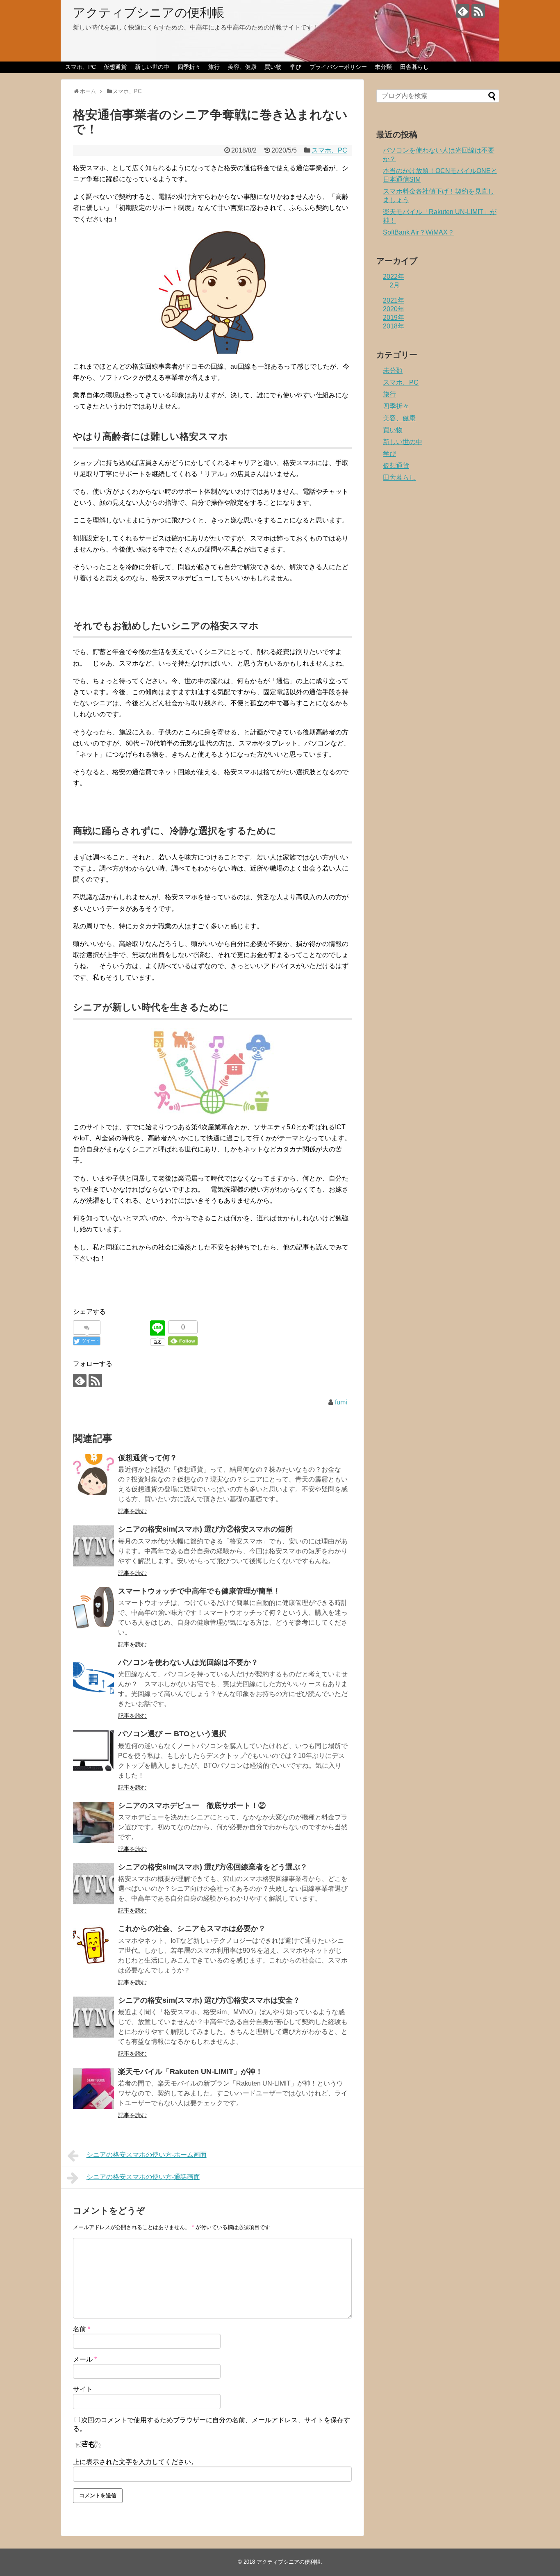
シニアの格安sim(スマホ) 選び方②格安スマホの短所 (205, 1529)
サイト (83, 2389)
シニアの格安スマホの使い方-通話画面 (143, 2177)
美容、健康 (242, 67)
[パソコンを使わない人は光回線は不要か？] (93, 1679)
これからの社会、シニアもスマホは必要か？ (192, 1929)
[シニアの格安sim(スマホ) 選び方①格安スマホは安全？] (93, 2017)
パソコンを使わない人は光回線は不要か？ (188, 1662)
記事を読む (132, 1511)
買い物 (273, 67)
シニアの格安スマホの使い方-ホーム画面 (147, 2155)
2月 (395, 285)
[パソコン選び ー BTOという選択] (93, 1751)
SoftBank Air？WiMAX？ (419, 232)
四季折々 (189, 67)
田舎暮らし (414, 67)
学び (296, 67)
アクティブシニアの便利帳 (149, 13)
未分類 (383, 67)
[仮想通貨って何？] (93, 1475)
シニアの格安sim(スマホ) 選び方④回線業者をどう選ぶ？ (213, 1867)
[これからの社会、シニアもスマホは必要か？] (93, 1945)
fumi (341, 1402)
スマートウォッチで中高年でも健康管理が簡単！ (199, 1591)
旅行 (214, 67)
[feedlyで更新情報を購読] (463, 11)
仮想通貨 (115, 67)
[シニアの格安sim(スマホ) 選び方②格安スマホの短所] (93, 1546)
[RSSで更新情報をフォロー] (478, 11)
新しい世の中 (152, 67)
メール (85, 2359)
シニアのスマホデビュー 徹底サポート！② (192, 1805)
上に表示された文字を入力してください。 (135, 2462)
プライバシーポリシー (338, 67)
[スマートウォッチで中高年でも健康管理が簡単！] (93, 1608)
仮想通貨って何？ (148, 1458)
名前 (82, 2329)
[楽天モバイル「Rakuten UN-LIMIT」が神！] (93, 2088)
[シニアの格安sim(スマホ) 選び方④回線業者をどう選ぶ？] (93, 1884)
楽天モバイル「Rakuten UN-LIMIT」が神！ (190, 2072)
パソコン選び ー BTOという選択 (172, 1734)
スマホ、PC (81, 67)
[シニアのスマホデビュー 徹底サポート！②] (93, 1822)
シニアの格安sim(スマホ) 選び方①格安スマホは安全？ (209, 2000)
